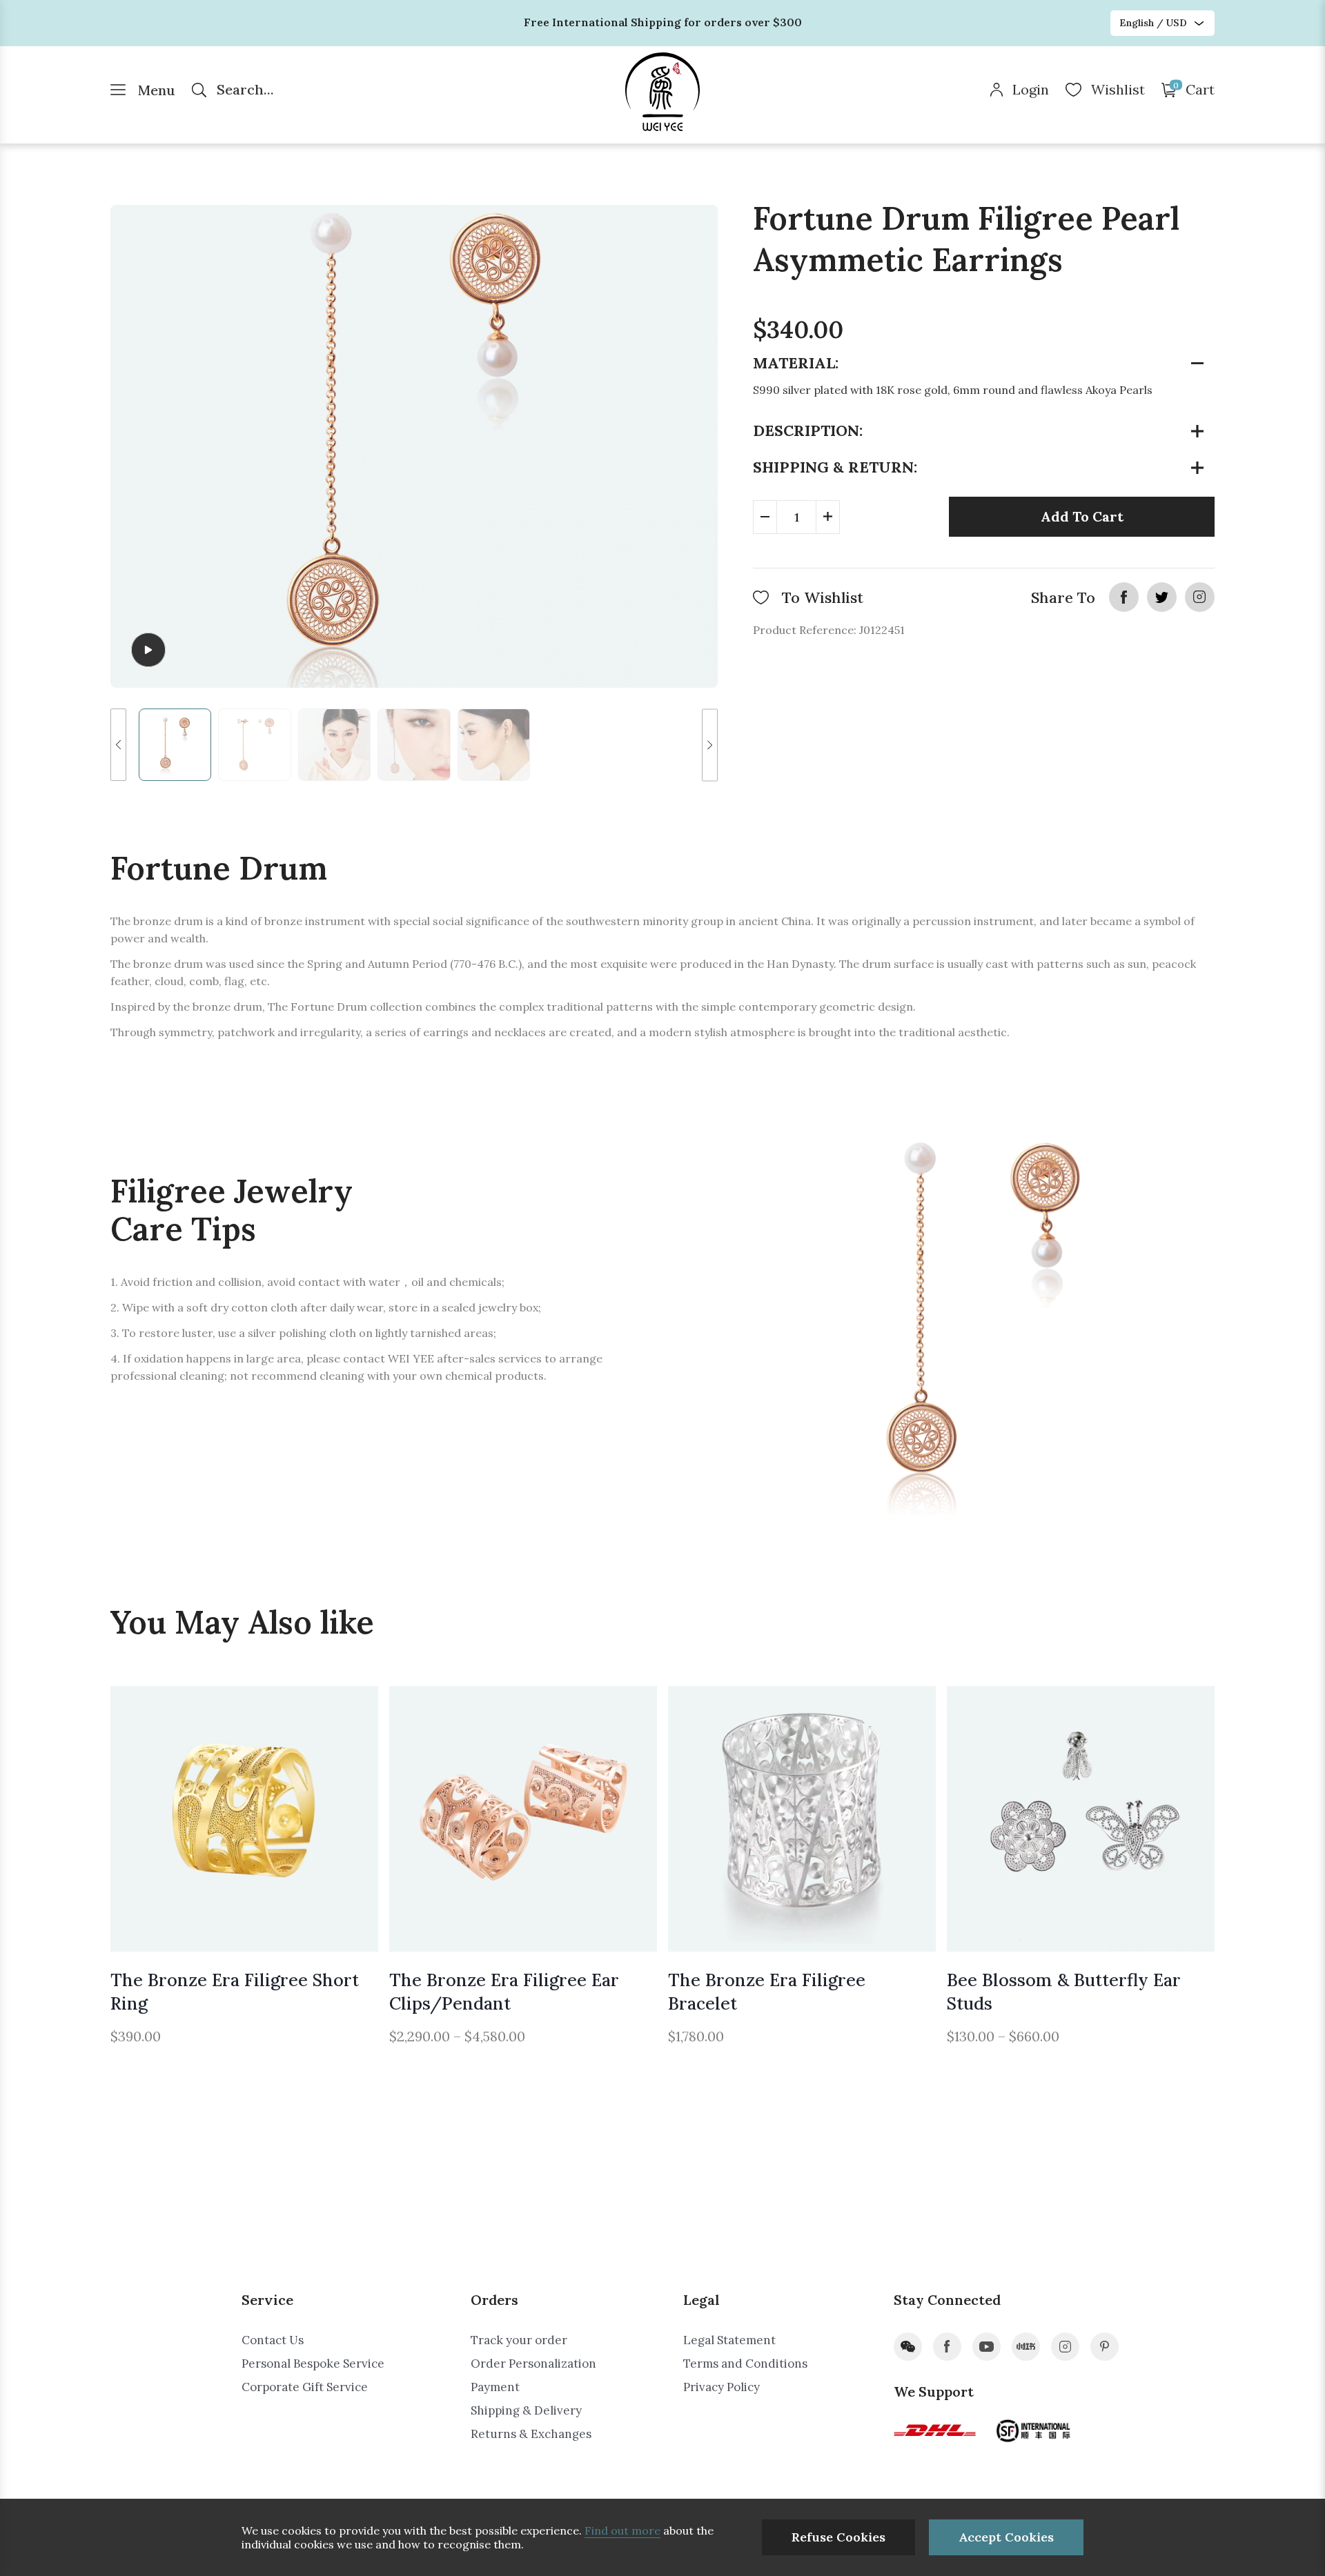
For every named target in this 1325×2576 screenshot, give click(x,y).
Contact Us (273, 2340)
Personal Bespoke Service (313, 2364)
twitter (1162, 597)
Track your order (519, 2340)
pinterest (1105, 2347)
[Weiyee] (662, 92)
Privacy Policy (722, 2387)
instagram (1200, 597)
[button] (118, 745)
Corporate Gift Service (305, 2387)
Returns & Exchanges (531, 2434)
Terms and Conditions (745, 2364)
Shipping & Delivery (526, 2410)
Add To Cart (1082, 516)
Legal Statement (729, 2340)
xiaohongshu (1026, 2347)
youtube (987, 2347)
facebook (1124, 597)
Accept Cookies (1006, 2537)
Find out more (622, 2530)
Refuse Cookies (838, 2537)
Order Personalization (533, 2364)
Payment (495, 2387)
